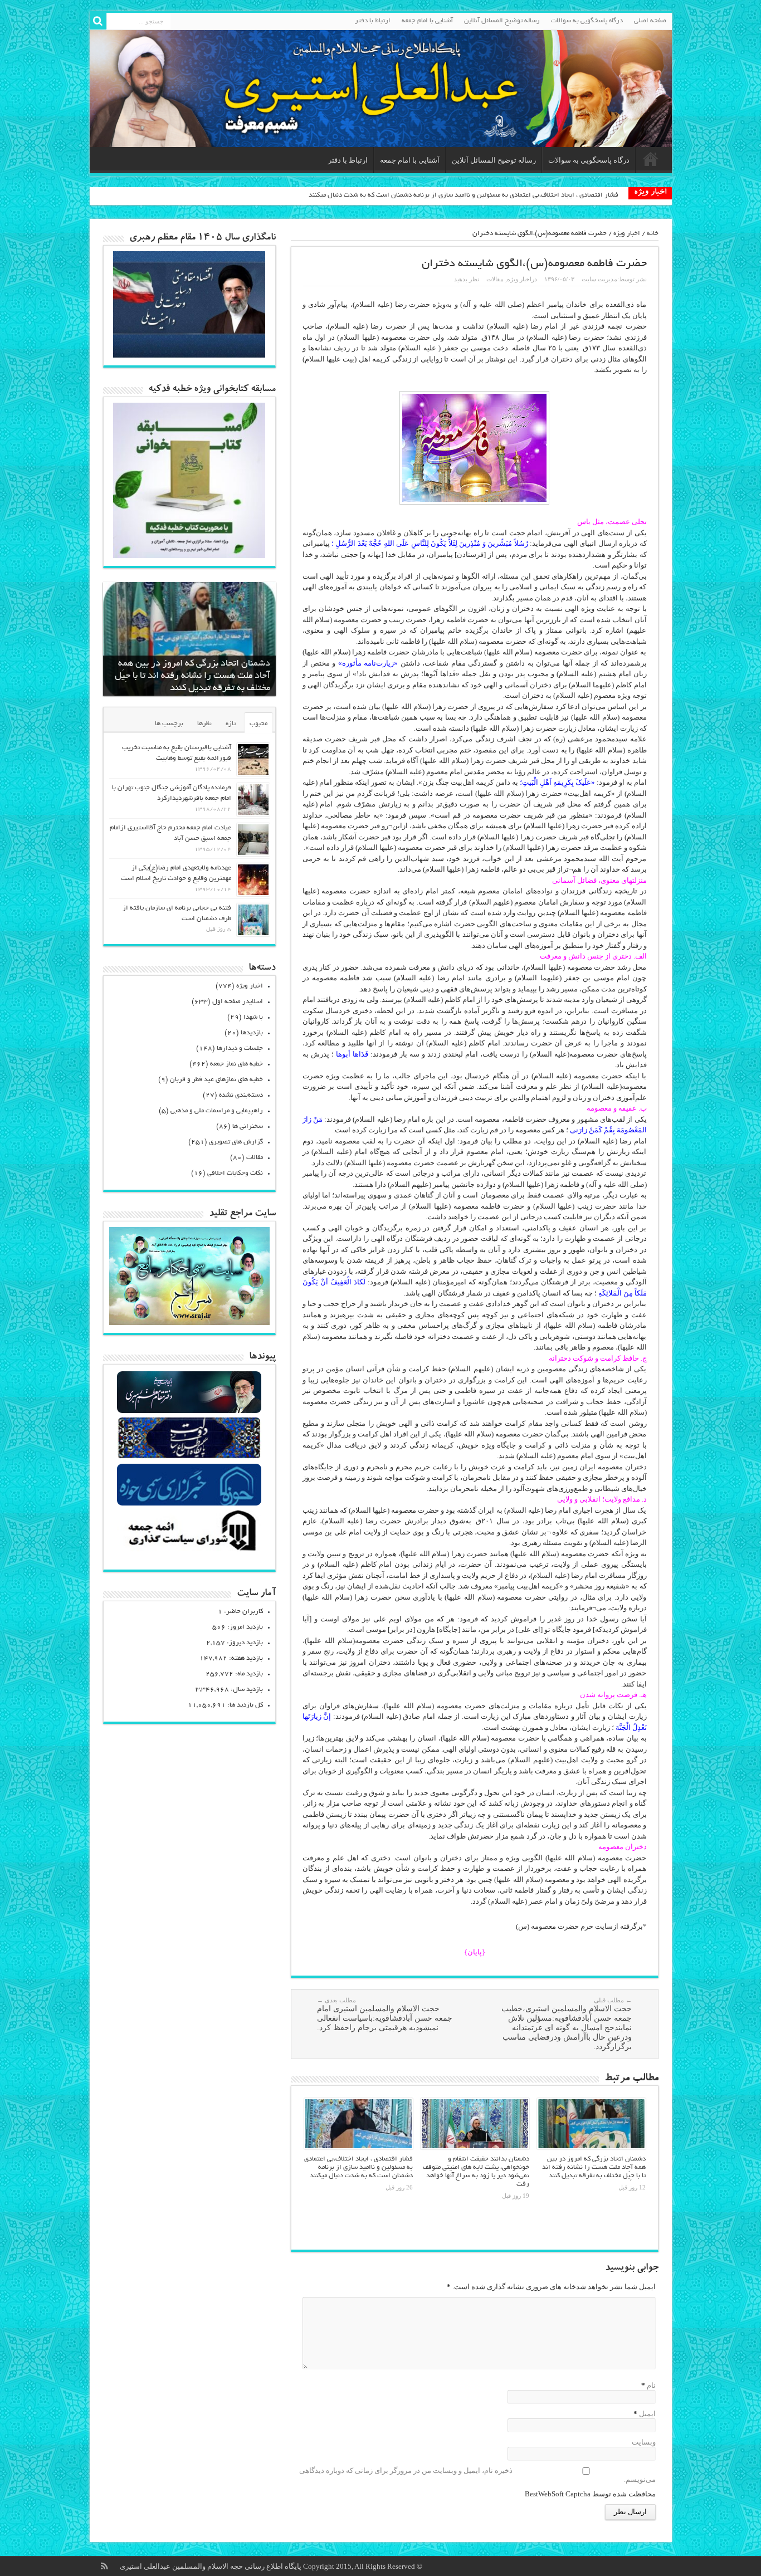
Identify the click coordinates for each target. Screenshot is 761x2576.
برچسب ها (169, 724)
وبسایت (644, 2442)
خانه (653, 234)
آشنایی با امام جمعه (427, 21)
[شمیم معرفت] (381, 89)
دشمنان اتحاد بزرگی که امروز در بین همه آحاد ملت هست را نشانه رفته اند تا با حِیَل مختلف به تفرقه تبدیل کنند (594, 2167)
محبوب (258, 724)
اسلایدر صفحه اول (238, 1002)
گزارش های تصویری (236, 1142)
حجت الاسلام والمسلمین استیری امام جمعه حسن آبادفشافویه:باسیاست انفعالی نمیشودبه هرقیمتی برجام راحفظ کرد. (385, 2014)
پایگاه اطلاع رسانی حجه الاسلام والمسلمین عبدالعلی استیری (211, 2566)
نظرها (204, 724)
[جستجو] (98, 21)
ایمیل (647, 2414)
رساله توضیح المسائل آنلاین (502, 21)
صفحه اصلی (650, 21)
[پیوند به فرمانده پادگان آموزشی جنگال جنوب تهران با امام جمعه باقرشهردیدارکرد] (253, 800)
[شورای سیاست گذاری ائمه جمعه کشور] (189, 1550)
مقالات (495, 279)
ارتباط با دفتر (373, 21)
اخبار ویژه (627, 234)
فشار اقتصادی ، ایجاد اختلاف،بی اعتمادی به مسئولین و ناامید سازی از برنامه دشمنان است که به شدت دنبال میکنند (464, 195)
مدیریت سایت (599, 279)
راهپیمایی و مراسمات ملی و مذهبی (217, 1111)
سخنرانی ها (248, 1126)
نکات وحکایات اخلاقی (235, 1173)
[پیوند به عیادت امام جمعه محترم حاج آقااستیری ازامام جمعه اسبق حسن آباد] (253, 840)
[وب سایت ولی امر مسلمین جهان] (189, 1412)
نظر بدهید (467, 279)
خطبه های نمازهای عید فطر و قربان (216, 1080)
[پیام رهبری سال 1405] (189, 355)
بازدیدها (252, 1033)
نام (651, 2385)
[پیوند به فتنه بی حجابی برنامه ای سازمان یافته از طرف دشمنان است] (253, 920)
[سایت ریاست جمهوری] (189, 1458)
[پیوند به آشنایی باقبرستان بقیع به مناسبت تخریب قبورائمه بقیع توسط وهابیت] (253, 759)
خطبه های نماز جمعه (236, 1064)
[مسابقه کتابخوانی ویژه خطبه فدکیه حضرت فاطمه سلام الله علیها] (189, 556)
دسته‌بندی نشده (241, 1095)
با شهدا (253, 1017)
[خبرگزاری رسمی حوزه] (189, 1504)
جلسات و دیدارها (240, 1049)
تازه (231, 724)
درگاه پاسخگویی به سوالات (587, 21)
